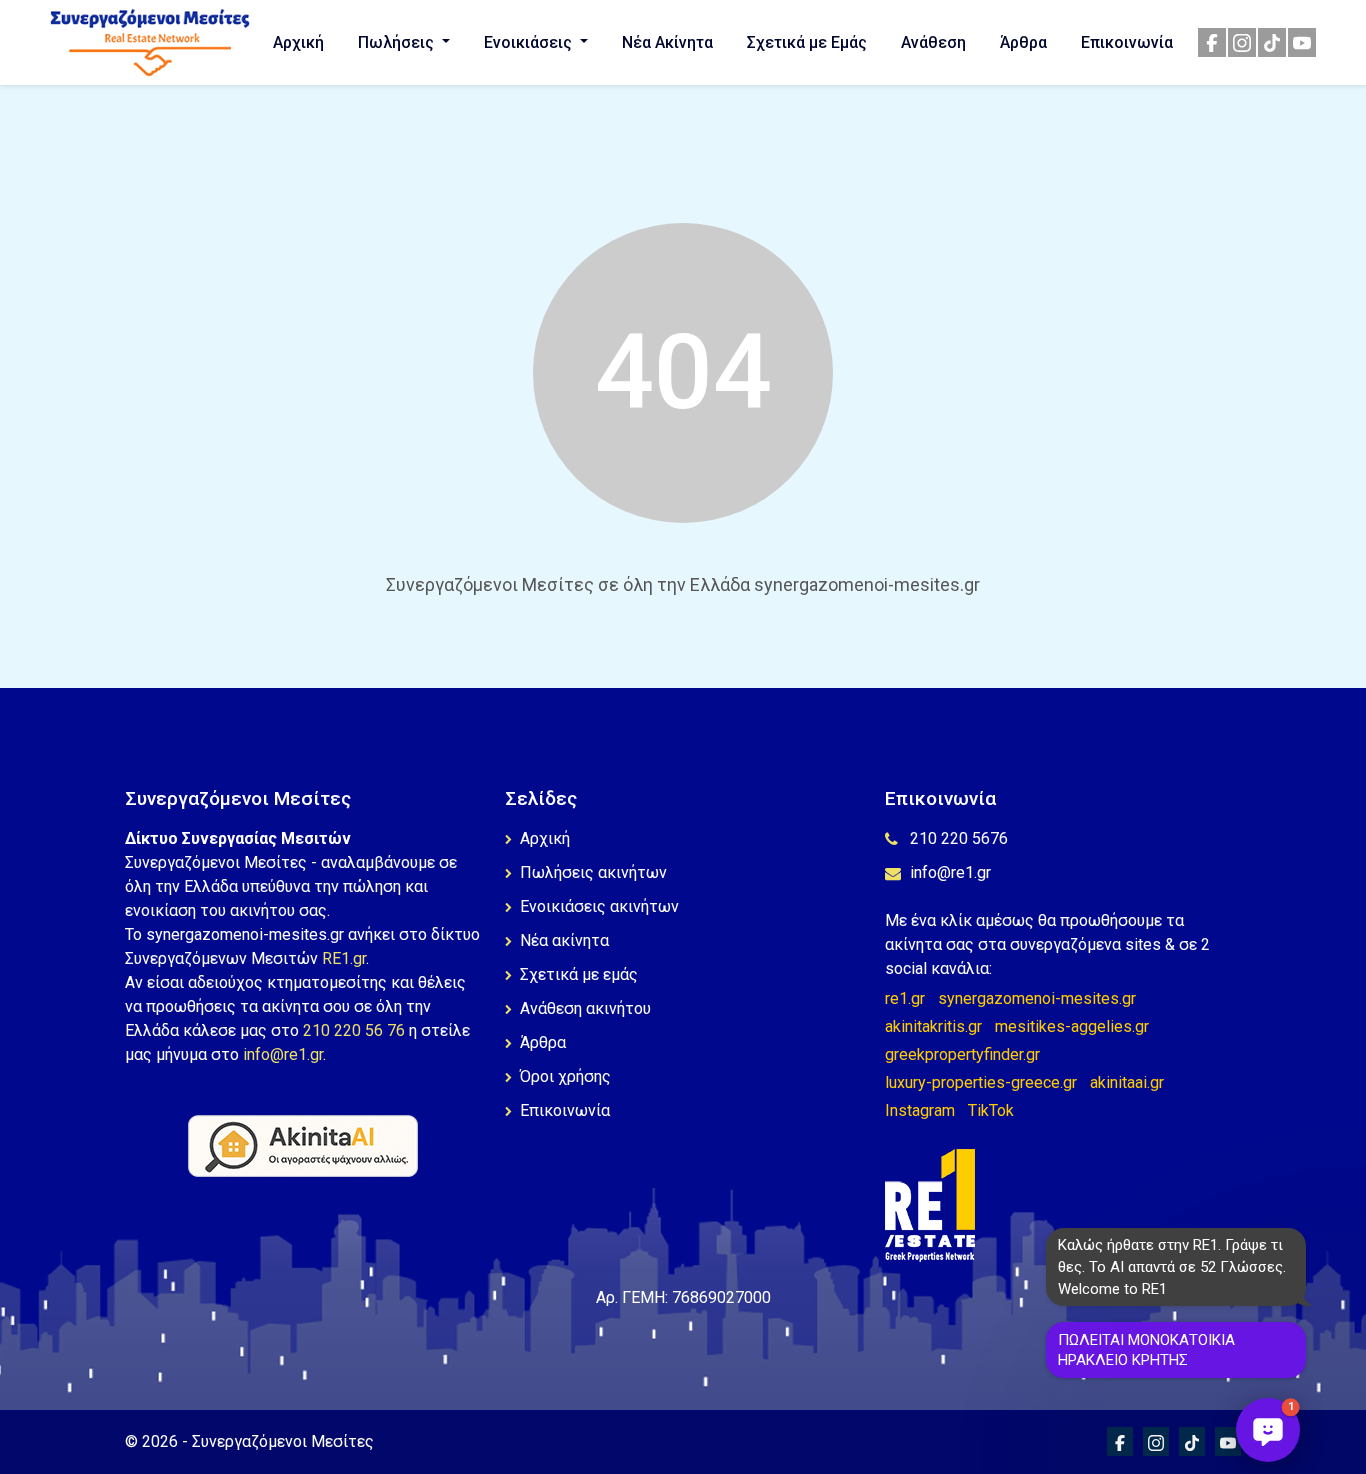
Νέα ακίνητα (564, 940)
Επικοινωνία (1127, 42)
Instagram (920, 1110)
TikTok (991, 1110)
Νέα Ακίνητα (667, 42)
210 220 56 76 (354, 1030)
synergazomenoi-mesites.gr (1037, 998)
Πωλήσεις (398, 42)
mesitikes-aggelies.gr (1072, 1026)
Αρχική (298, 42)
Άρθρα (1023, 42)
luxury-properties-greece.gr (981, 1082)
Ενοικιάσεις (530, 42)
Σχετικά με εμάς (579, 974)
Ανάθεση (933, 42)
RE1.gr (344, 958)
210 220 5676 (959, 838)
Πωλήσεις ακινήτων (593, 872)
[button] (1268, 1430)
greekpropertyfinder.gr (962, 1054)
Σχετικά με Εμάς (807, 42)
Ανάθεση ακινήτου (585, 1008)
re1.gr (905, 998)
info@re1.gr (283, 1054)
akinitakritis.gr (933, 1026)
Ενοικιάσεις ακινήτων (599, 906)
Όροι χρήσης (565, 1076)
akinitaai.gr (1127, 1082)
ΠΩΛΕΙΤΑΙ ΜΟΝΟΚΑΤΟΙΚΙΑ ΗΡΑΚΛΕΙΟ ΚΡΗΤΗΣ (1146, 1350)
